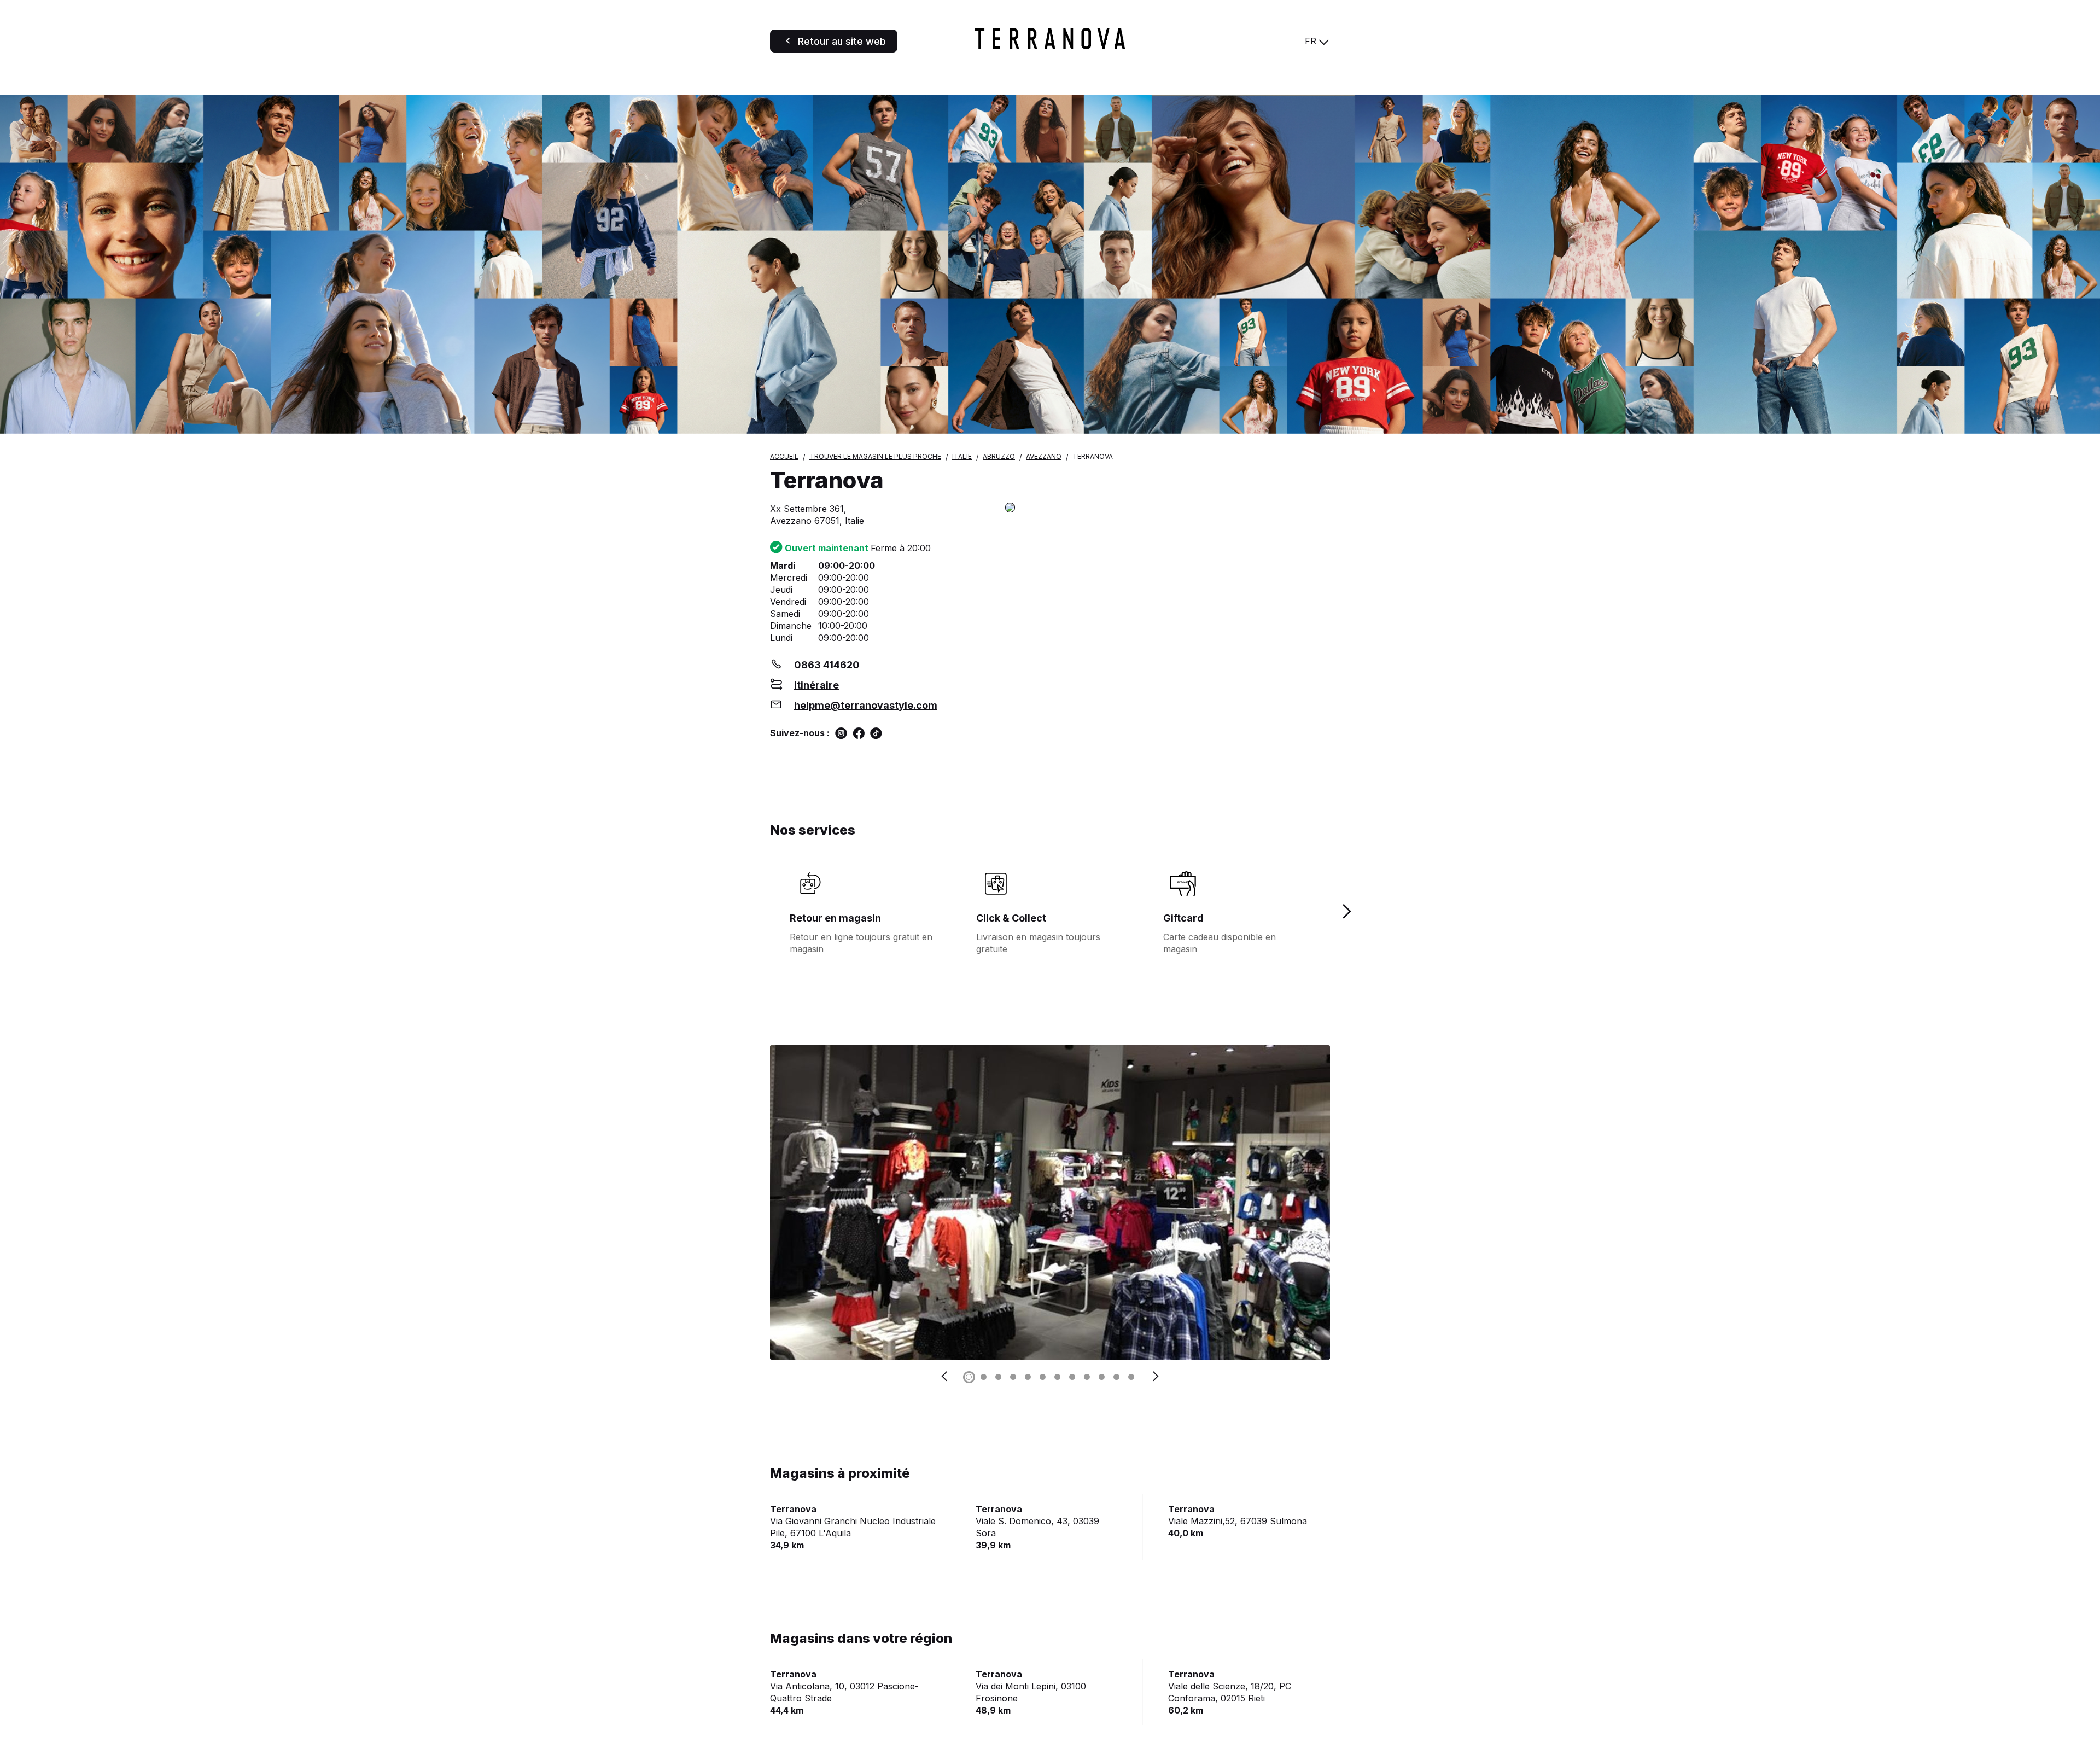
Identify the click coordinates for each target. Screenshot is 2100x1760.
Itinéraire (816, 685)
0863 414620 (827, 665)
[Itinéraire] (1168, 508)
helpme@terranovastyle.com (866, 705)
